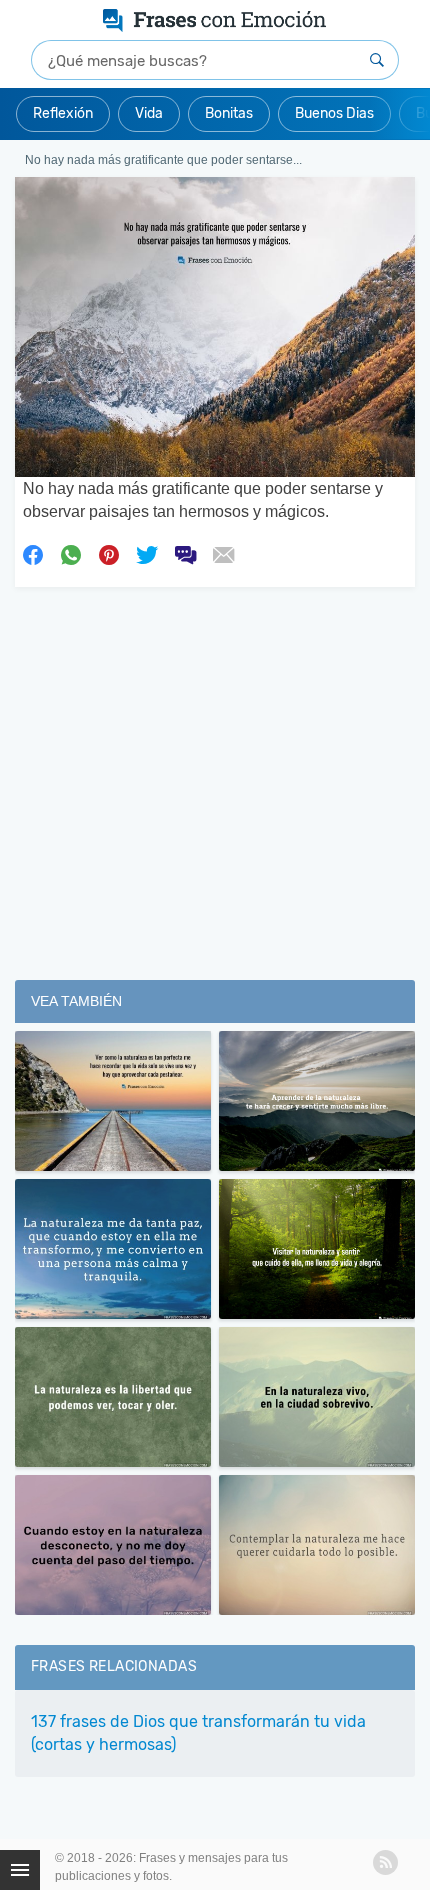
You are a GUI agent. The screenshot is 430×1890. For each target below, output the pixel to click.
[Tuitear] (147, 554)
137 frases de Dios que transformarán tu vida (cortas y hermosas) (198, 1733)
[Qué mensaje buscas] (377, 60)
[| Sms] (185, 554)
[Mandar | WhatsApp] (71, 554)
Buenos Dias (334, 113)
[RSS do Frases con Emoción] (385, 1862)
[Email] (223, 554)
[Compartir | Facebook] (33, 554)
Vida (149, 113)
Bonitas (229, 113)
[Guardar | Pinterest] (109, 554)
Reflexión (63, 113)
